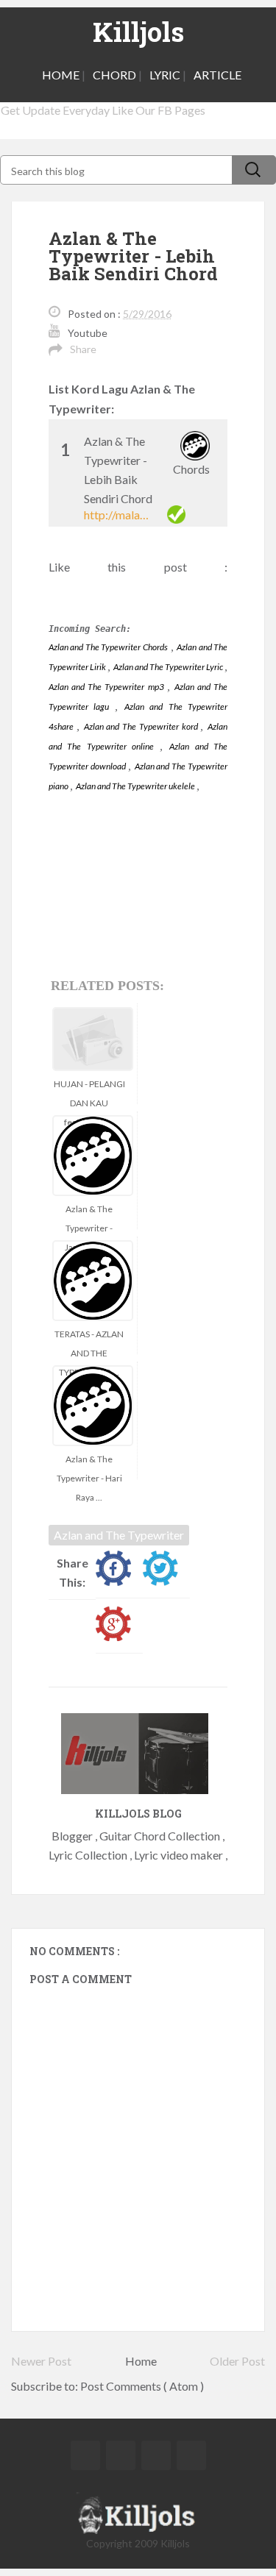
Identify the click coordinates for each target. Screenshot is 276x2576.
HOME (61, 75)
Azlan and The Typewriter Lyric (169, 667)
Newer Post (41, 2361)
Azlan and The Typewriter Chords (108, 647)
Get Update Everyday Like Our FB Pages (103, 110)
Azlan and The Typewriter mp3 (108, 687)
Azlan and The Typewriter (119, 1535)
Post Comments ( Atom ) (142, 2386)
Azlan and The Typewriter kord (142, 726)
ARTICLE (217, 75)
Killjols (138, 32)
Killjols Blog (138, 1814)
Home (141, 2361)
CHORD (114, 75)
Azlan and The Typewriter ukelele (136, 786)
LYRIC (165, 75)
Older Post (237, 2361)
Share (83, 349)
